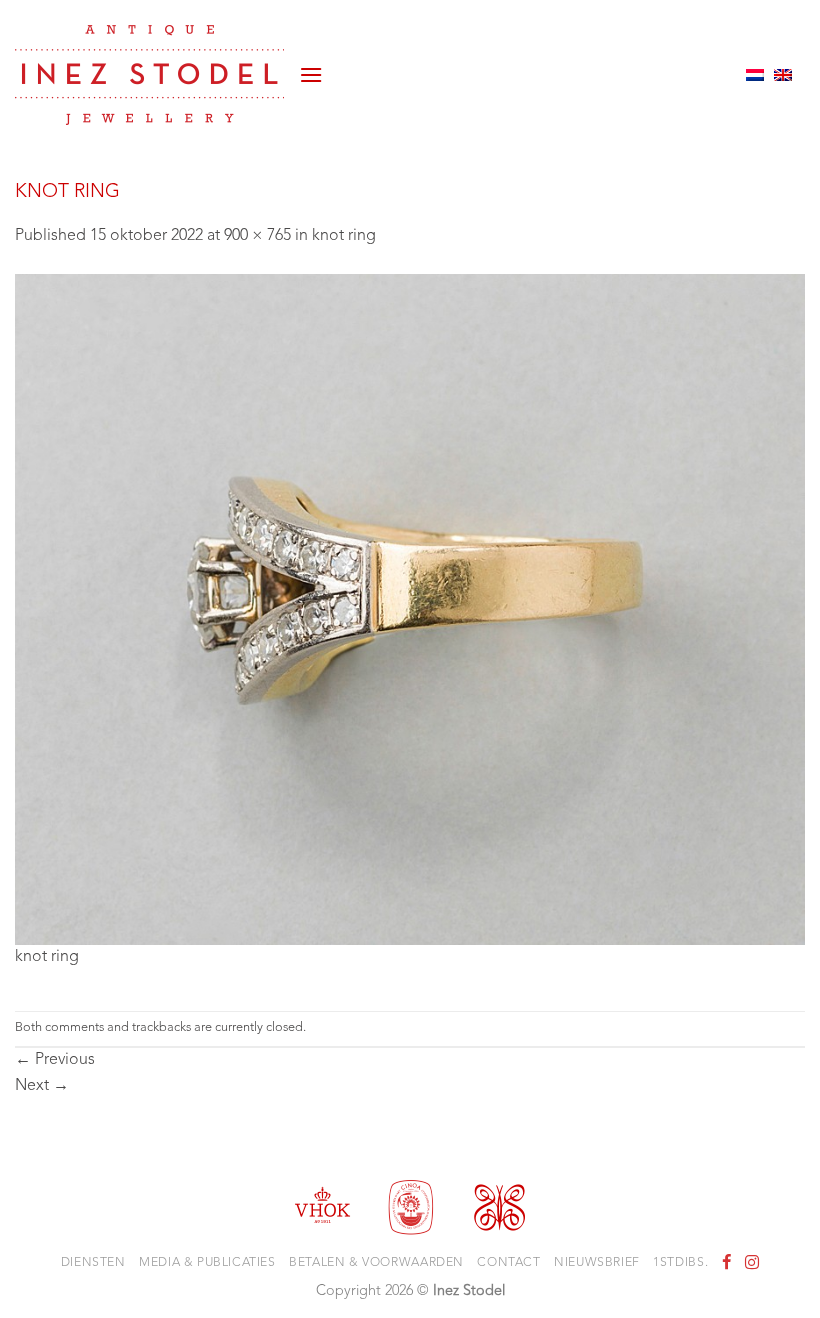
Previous (55, 1060)
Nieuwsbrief (597, 1263)
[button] (311, 74)
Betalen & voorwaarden (376, 1263)
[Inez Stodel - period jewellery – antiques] (149, 75)
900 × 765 (257, 236)
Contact (508, 1263)
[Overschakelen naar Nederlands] (755, 75)
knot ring (344, 236)
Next (42, 1086)
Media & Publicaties (207, 1263)
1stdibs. (680, 1263)
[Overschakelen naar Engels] (783, 75)
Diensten (93, 1263)
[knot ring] (410, 609)
